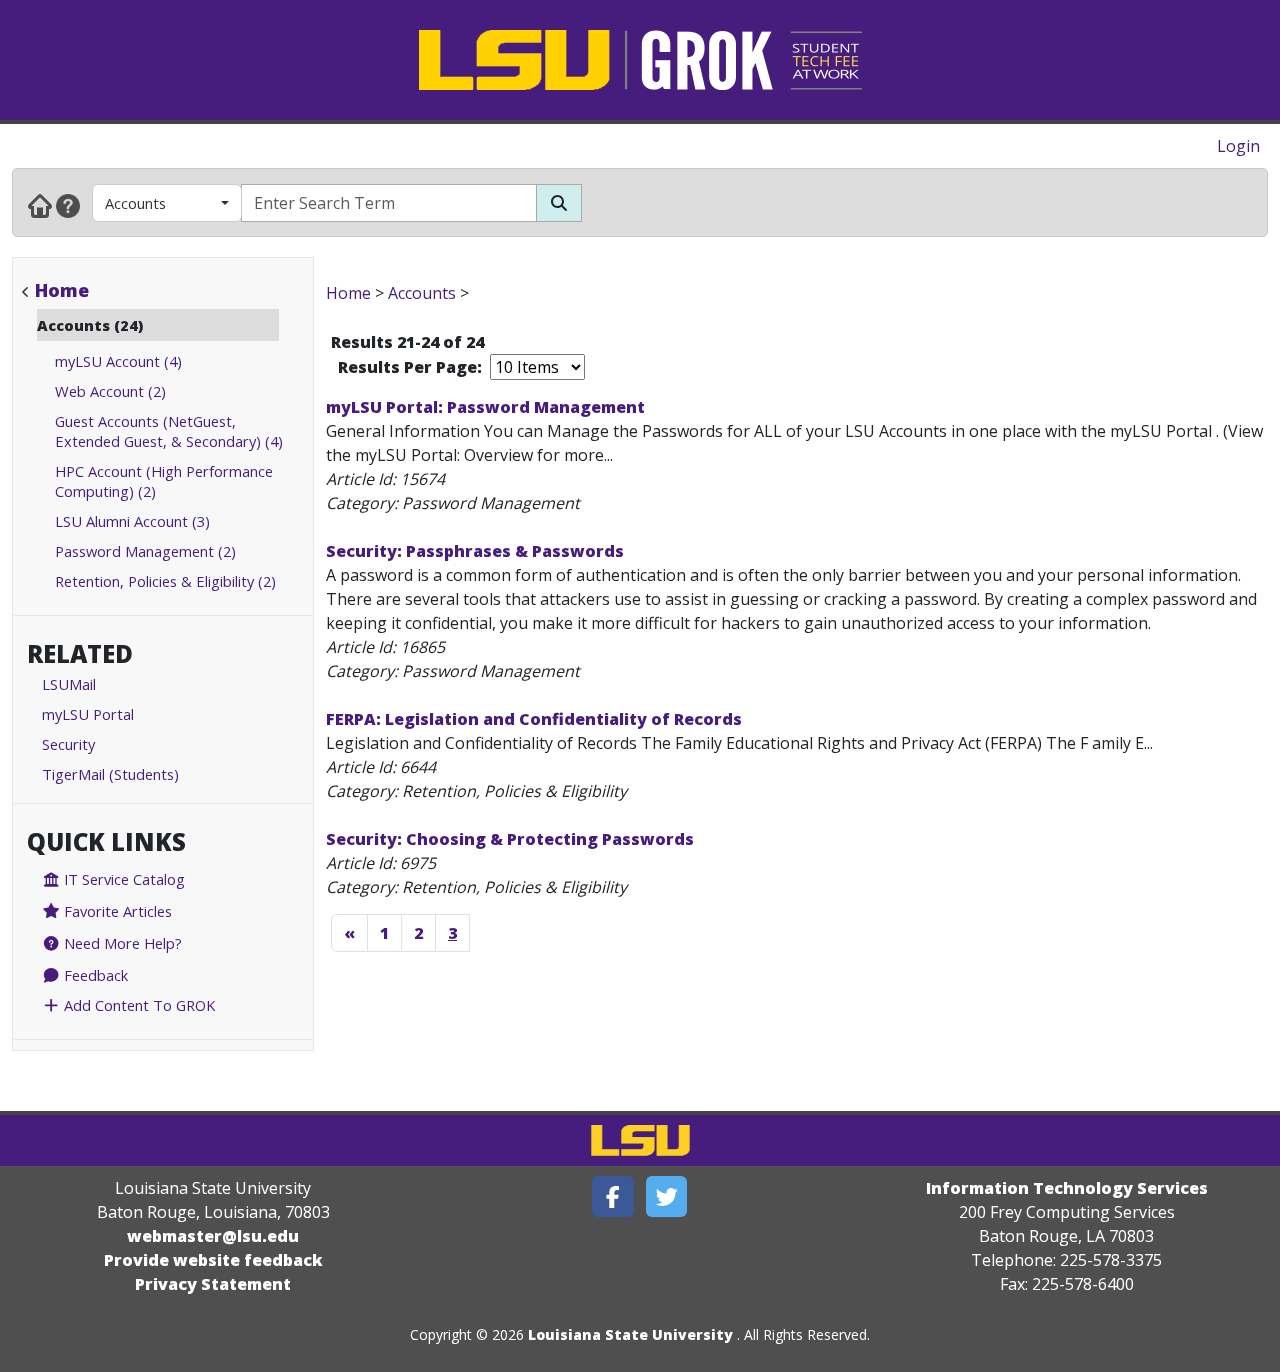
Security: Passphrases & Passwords (475, 551)
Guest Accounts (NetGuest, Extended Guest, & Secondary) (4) (169, 431)
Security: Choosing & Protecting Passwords (510, 839)
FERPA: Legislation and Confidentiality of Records (534, 719)
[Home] (40, 205)
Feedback (94, 975)
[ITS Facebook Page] (613, 1196)
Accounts (135, 203)
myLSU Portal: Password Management (485, 407)
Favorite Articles (116, 911)
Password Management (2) (145, 551)
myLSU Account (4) (118, 361)
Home (62, 290)
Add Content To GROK (137, 1005)
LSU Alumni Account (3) (132, 521)
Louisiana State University (630, 1334)
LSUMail (69, 684)
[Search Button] (559, 203)
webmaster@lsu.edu (213, 1236)
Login (1238, 146)
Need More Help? (121, 943)
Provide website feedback (213, 1260)
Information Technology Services (1067, 1188)
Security (68, 744)
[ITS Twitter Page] (667, 1196)
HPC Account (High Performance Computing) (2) (164, 481)
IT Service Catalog (122, 879)
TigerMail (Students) (110, 774)
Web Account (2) (110, 391)
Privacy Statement (213, 1284)
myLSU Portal (88, 714)
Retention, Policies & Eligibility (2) (165, 581)
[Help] (68, 205)
